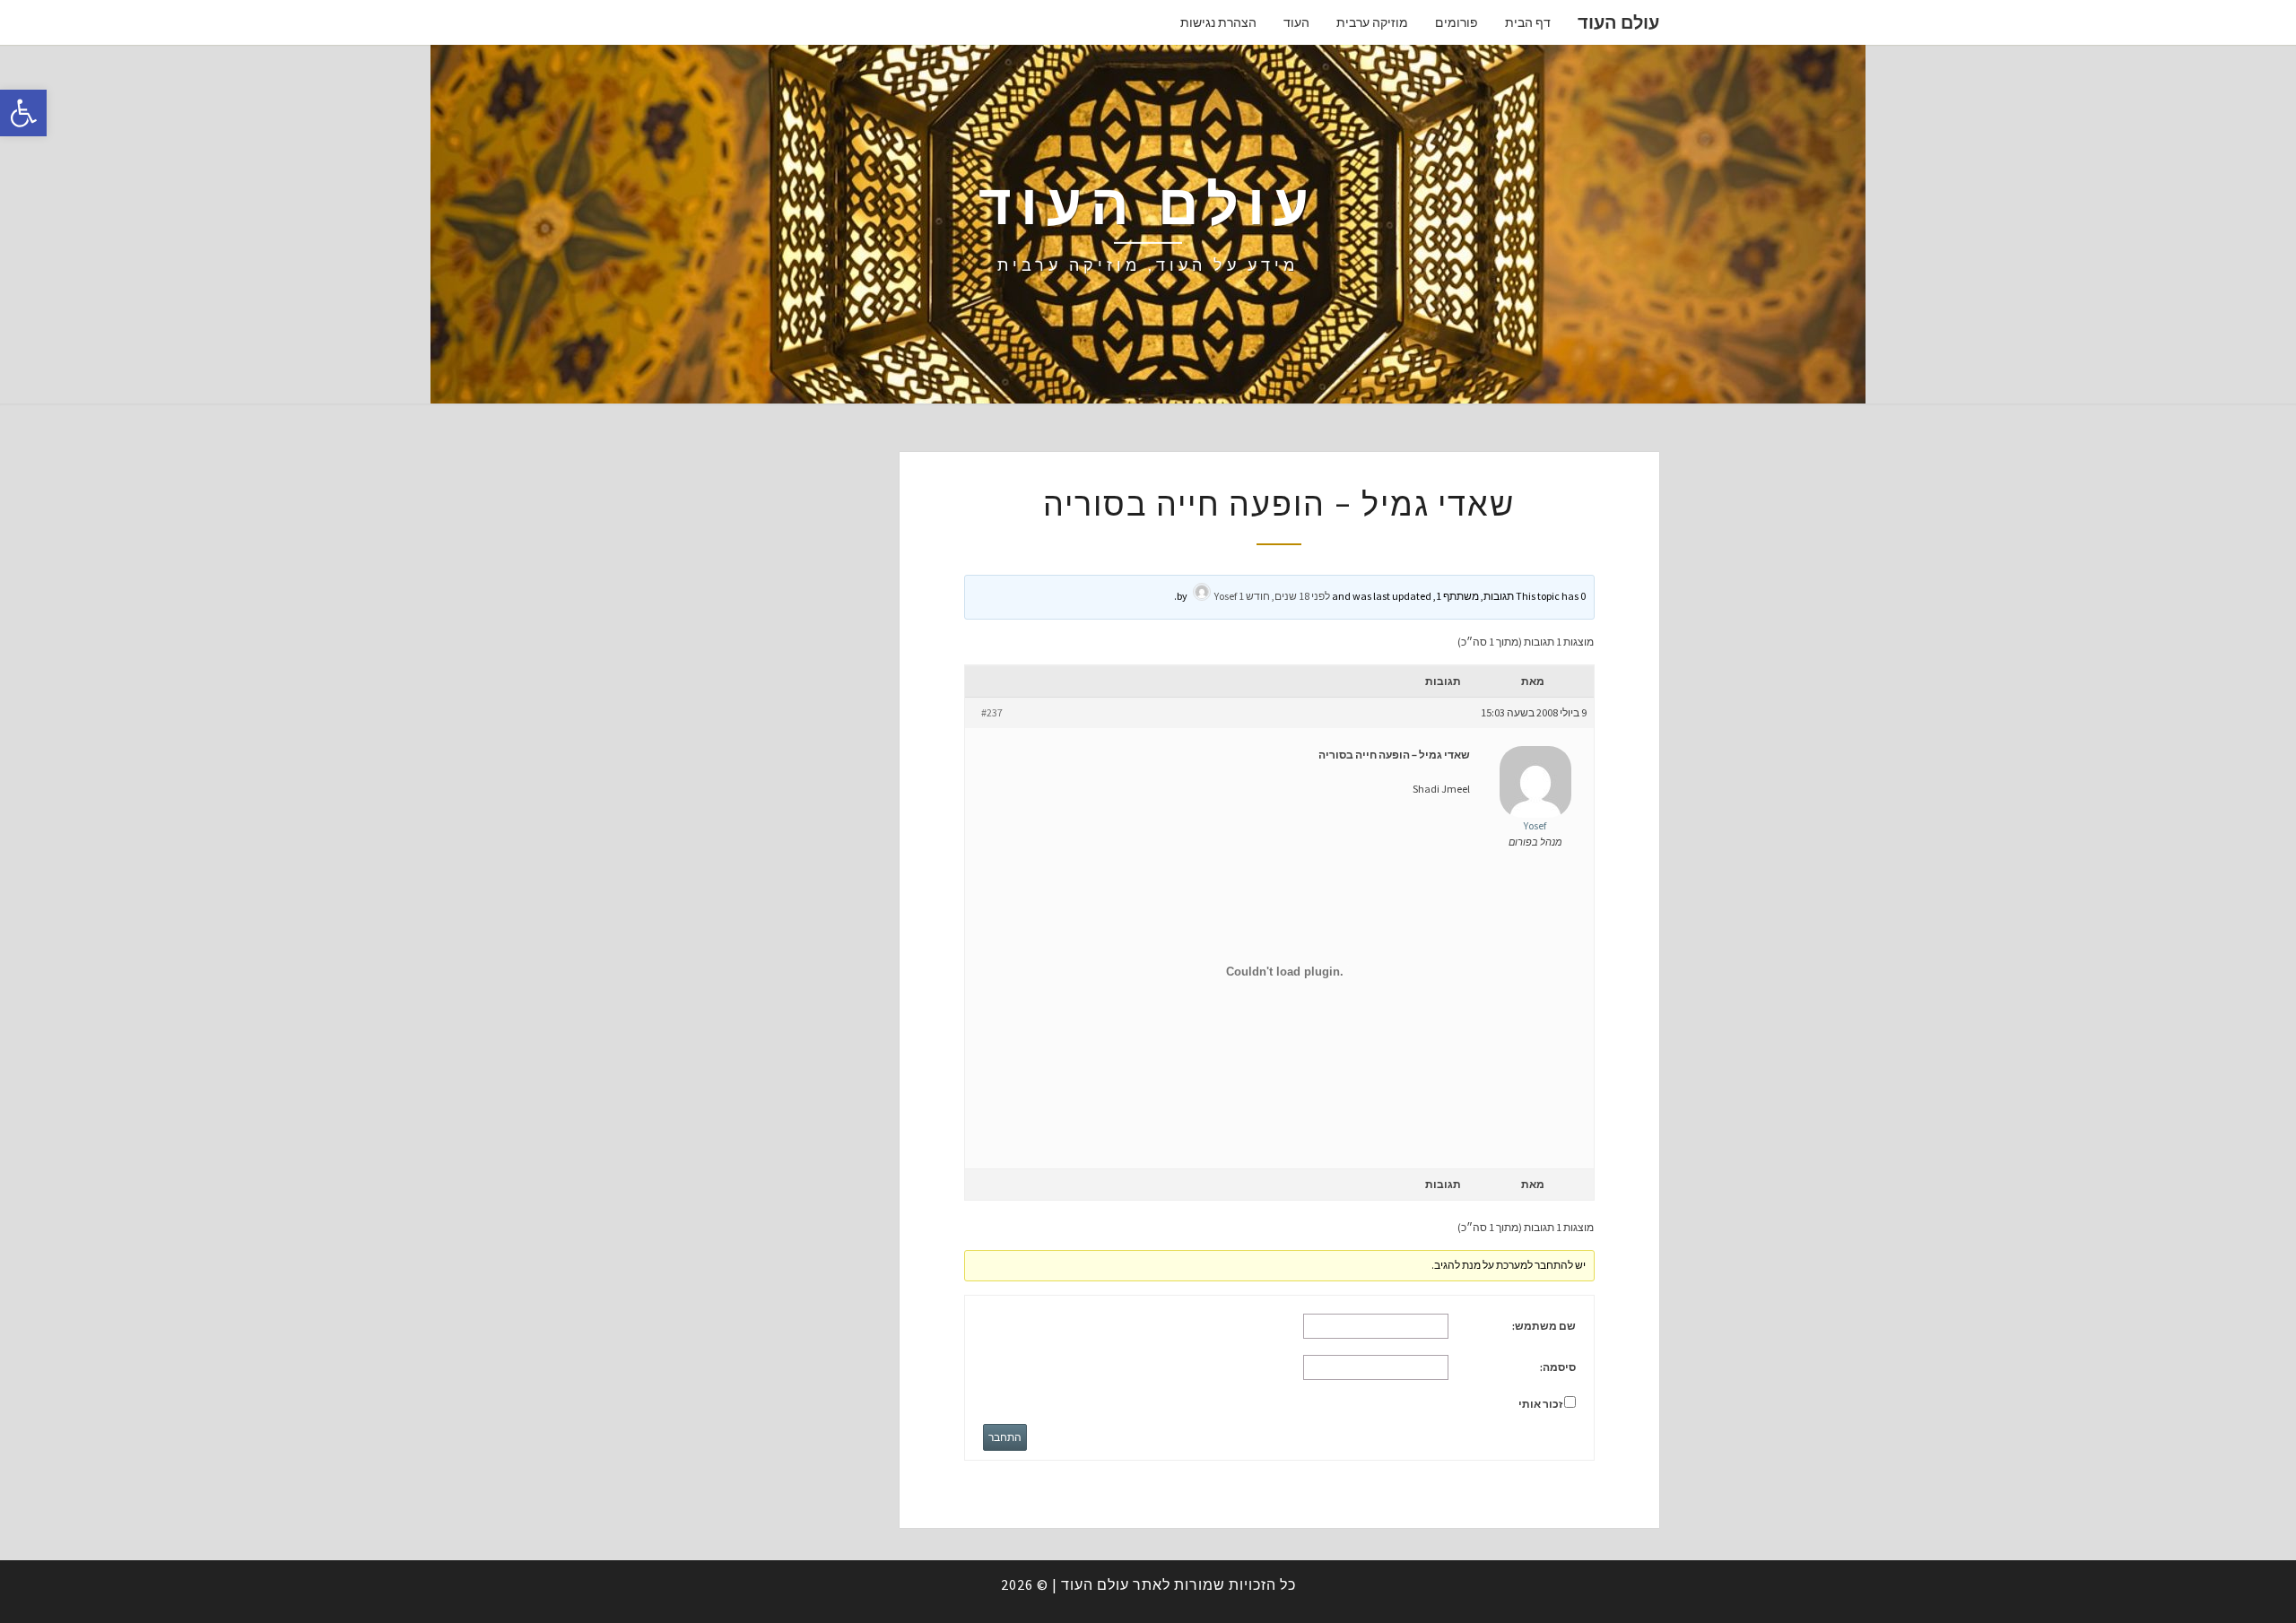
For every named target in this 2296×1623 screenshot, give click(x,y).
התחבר (1005, 1437)
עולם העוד (1618, 22)
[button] (23, 113)
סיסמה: (1558, 1367)
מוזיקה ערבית (1372, 22)
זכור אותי (1540, 1404)
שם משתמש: (1544, 1326)
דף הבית (1528, 22)
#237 (992, 712)
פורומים (1457, 22)
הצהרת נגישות (1218, 22)
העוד (1296, 22)
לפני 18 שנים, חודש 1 (1284, 596)
